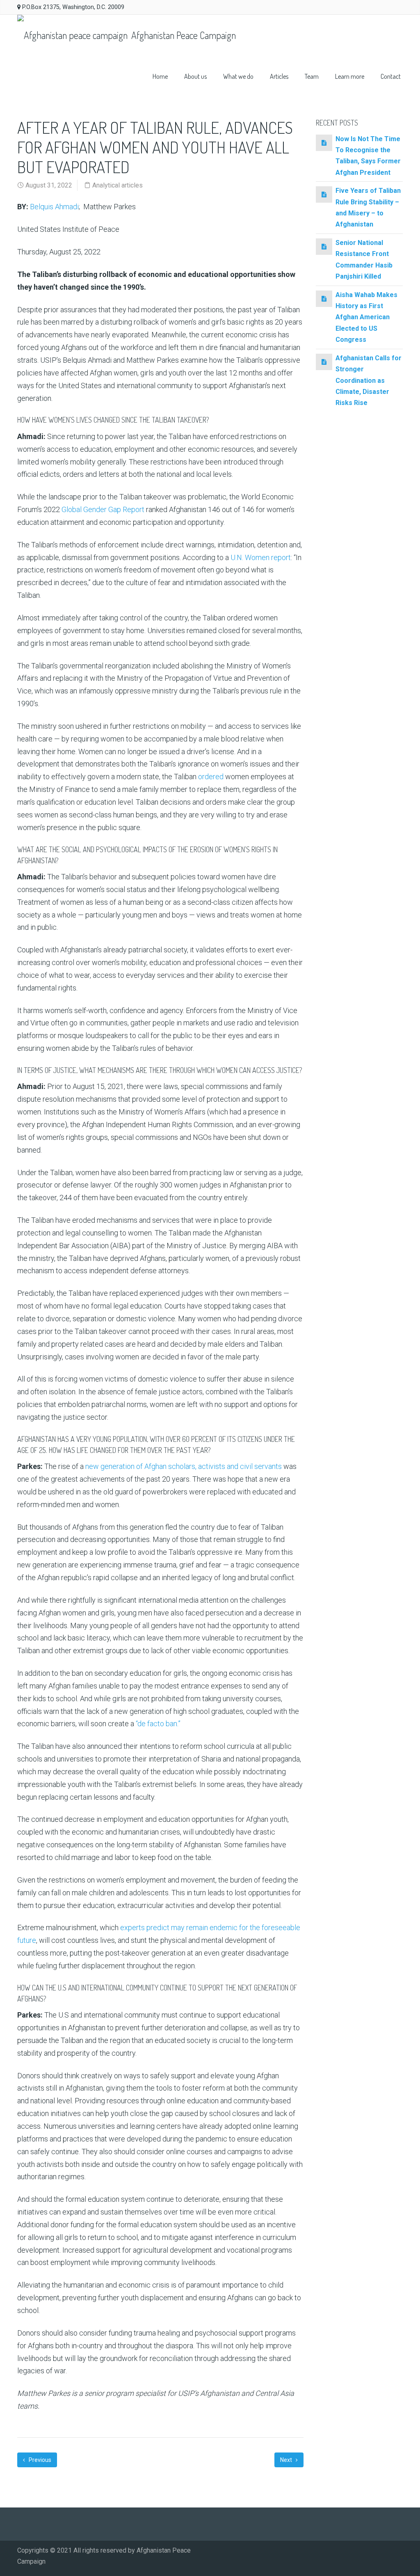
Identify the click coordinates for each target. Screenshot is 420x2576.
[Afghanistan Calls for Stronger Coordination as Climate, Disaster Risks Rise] (324, 362)
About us (195, 76)
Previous (39, 2460)
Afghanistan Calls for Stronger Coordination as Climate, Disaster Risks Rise (369, 381)
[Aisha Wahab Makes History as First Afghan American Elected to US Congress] (324, 299)
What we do (238, 76)
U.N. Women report (261, 557)
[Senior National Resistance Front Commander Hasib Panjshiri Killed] (324, 246)
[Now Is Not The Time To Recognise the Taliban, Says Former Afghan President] (324, 143)
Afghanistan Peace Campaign (183, 35)
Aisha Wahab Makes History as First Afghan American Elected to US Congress (366, 317)
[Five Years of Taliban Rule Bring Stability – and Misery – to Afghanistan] (324, 194)
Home (160, 76)
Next (287, 2460)
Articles (279, 76)
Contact (391, 76)
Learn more (350, 76)
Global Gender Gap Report (103, 509)
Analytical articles (118, 185)
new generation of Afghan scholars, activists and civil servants (184, 1466)
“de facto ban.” (158, 1724)
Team (312, 76)
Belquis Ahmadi (54, 207)
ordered (211, 777)
